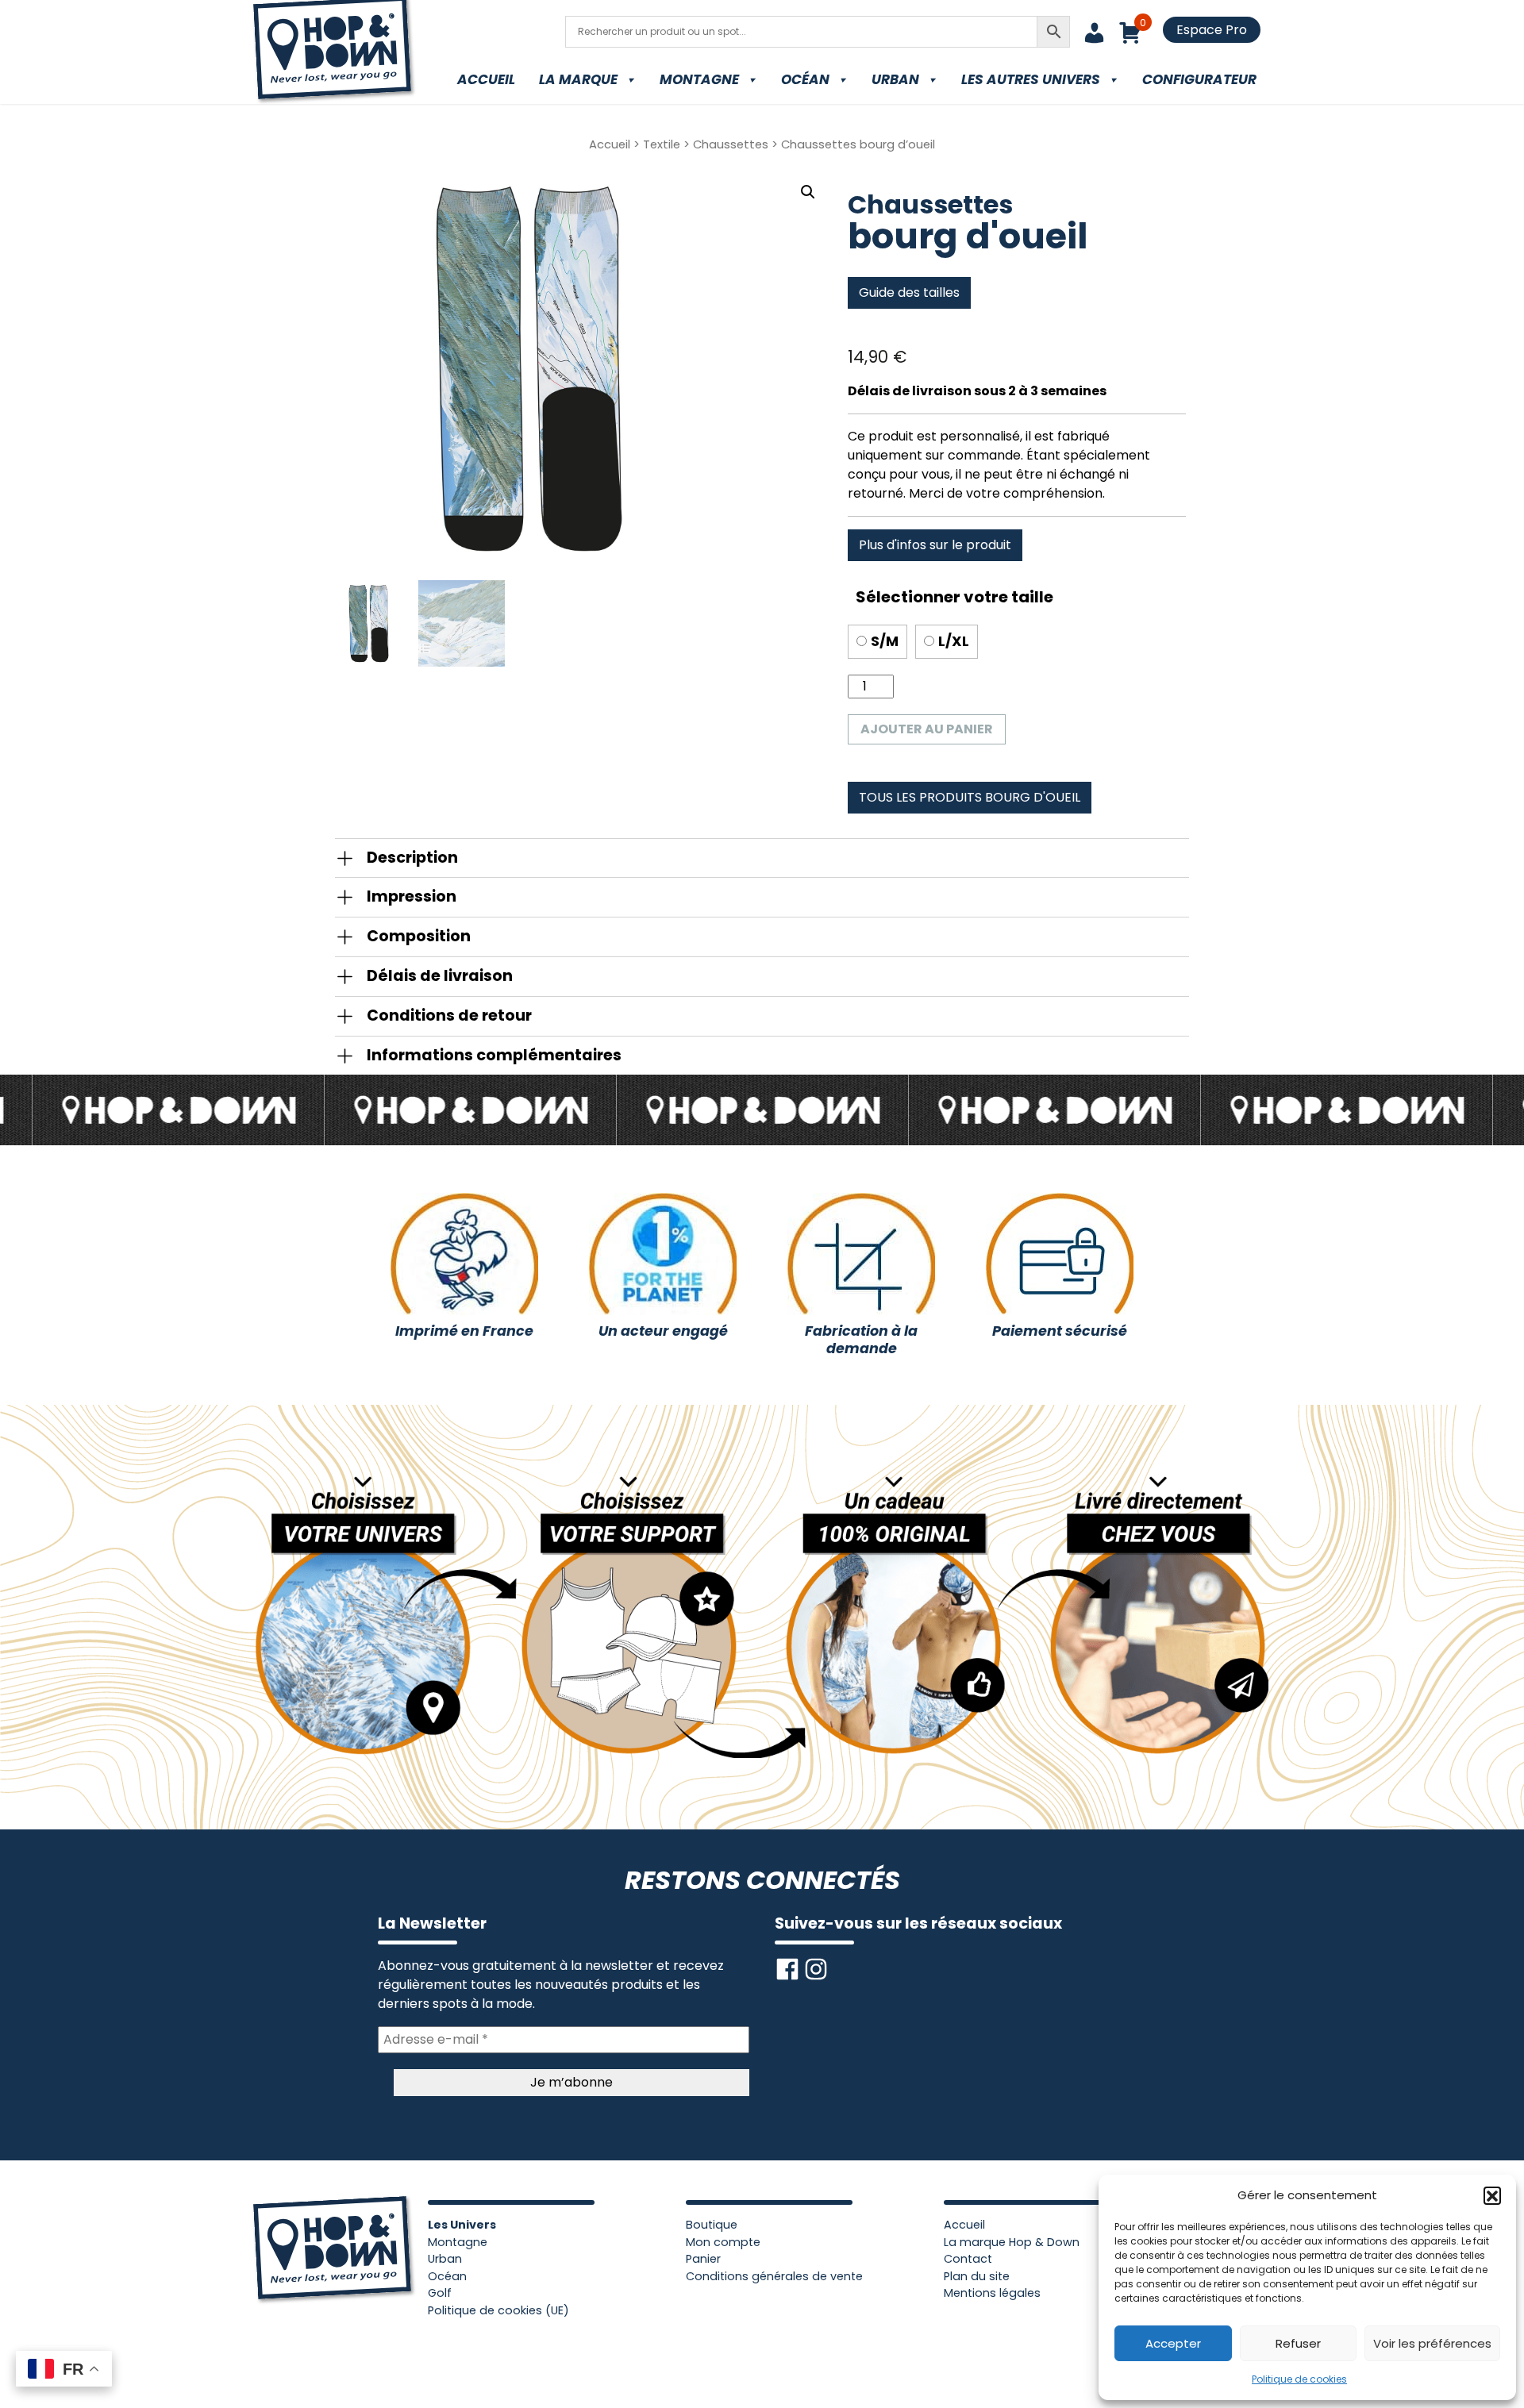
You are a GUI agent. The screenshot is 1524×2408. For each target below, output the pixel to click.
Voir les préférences (1432, 2343)
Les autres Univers (1031, 79)
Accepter (1173, 2343)
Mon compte (723, 2242)
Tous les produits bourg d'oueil (970, 797)
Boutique (712, 2225)
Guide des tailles (909, 292)
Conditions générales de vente (774, 2276)
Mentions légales (992, 2293)
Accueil (486, 79)
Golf (440, 2293)
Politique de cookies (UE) (498, 2310)
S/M (885, 641)
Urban (895, 79)
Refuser (1298, 2343)
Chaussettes (731, 144)
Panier (703, 2259)
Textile (662, 144)
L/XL (954, 641)
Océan (805, 79)
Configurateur (1199, 79)
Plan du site (977, 2276)
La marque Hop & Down (1012, 2242)
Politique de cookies (1299, 2379)
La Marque (578, 79)
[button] (1492, 2195)
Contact (968, 2259)
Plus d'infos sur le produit (935, 545)
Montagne (699, 79)
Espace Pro (1212, 30)
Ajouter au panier (927, 729)
